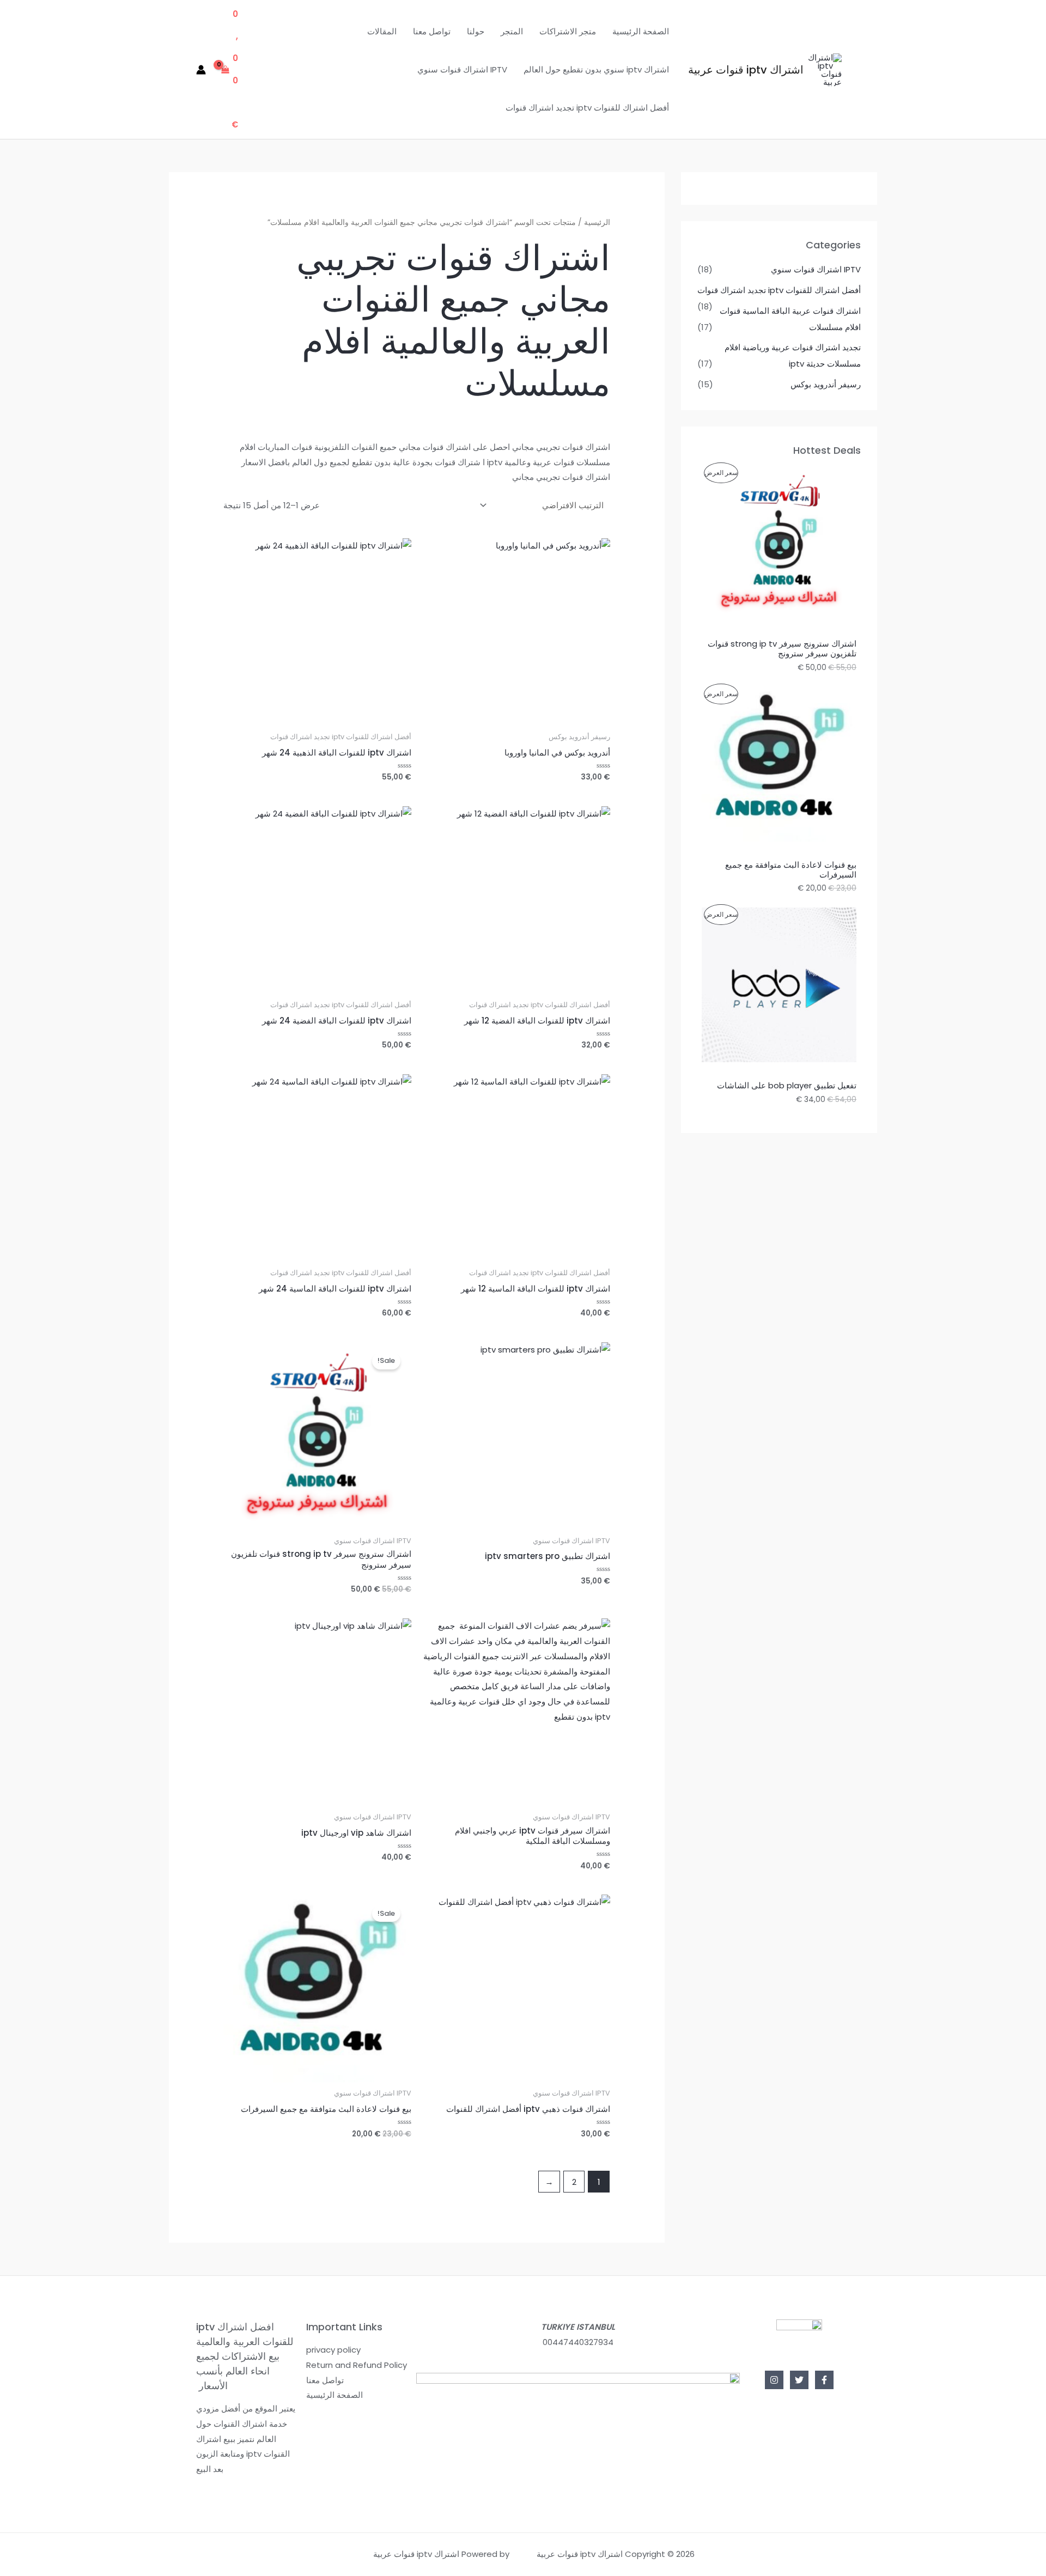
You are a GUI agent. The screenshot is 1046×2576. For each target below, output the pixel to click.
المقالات (382, 31)
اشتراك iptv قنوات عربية (746, 70)
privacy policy (333, 2350)
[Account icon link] (201, 70)
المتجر (512, 31)
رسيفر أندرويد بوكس (826, 384)
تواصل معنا (432, 31)
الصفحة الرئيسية (641, 31)
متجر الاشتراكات (568, 31)
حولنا (476, 31)
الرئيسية (597, 223)
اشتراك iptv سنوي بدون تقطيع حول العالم (596, 69)
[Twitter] (799, 2380)
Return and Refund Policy (357, 2365)
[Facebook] (824, 2380)
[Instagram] (774, 2380)
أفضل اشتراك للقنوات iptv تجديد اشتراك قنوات (587, 108)
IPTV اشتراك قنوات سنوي (462, 69)
